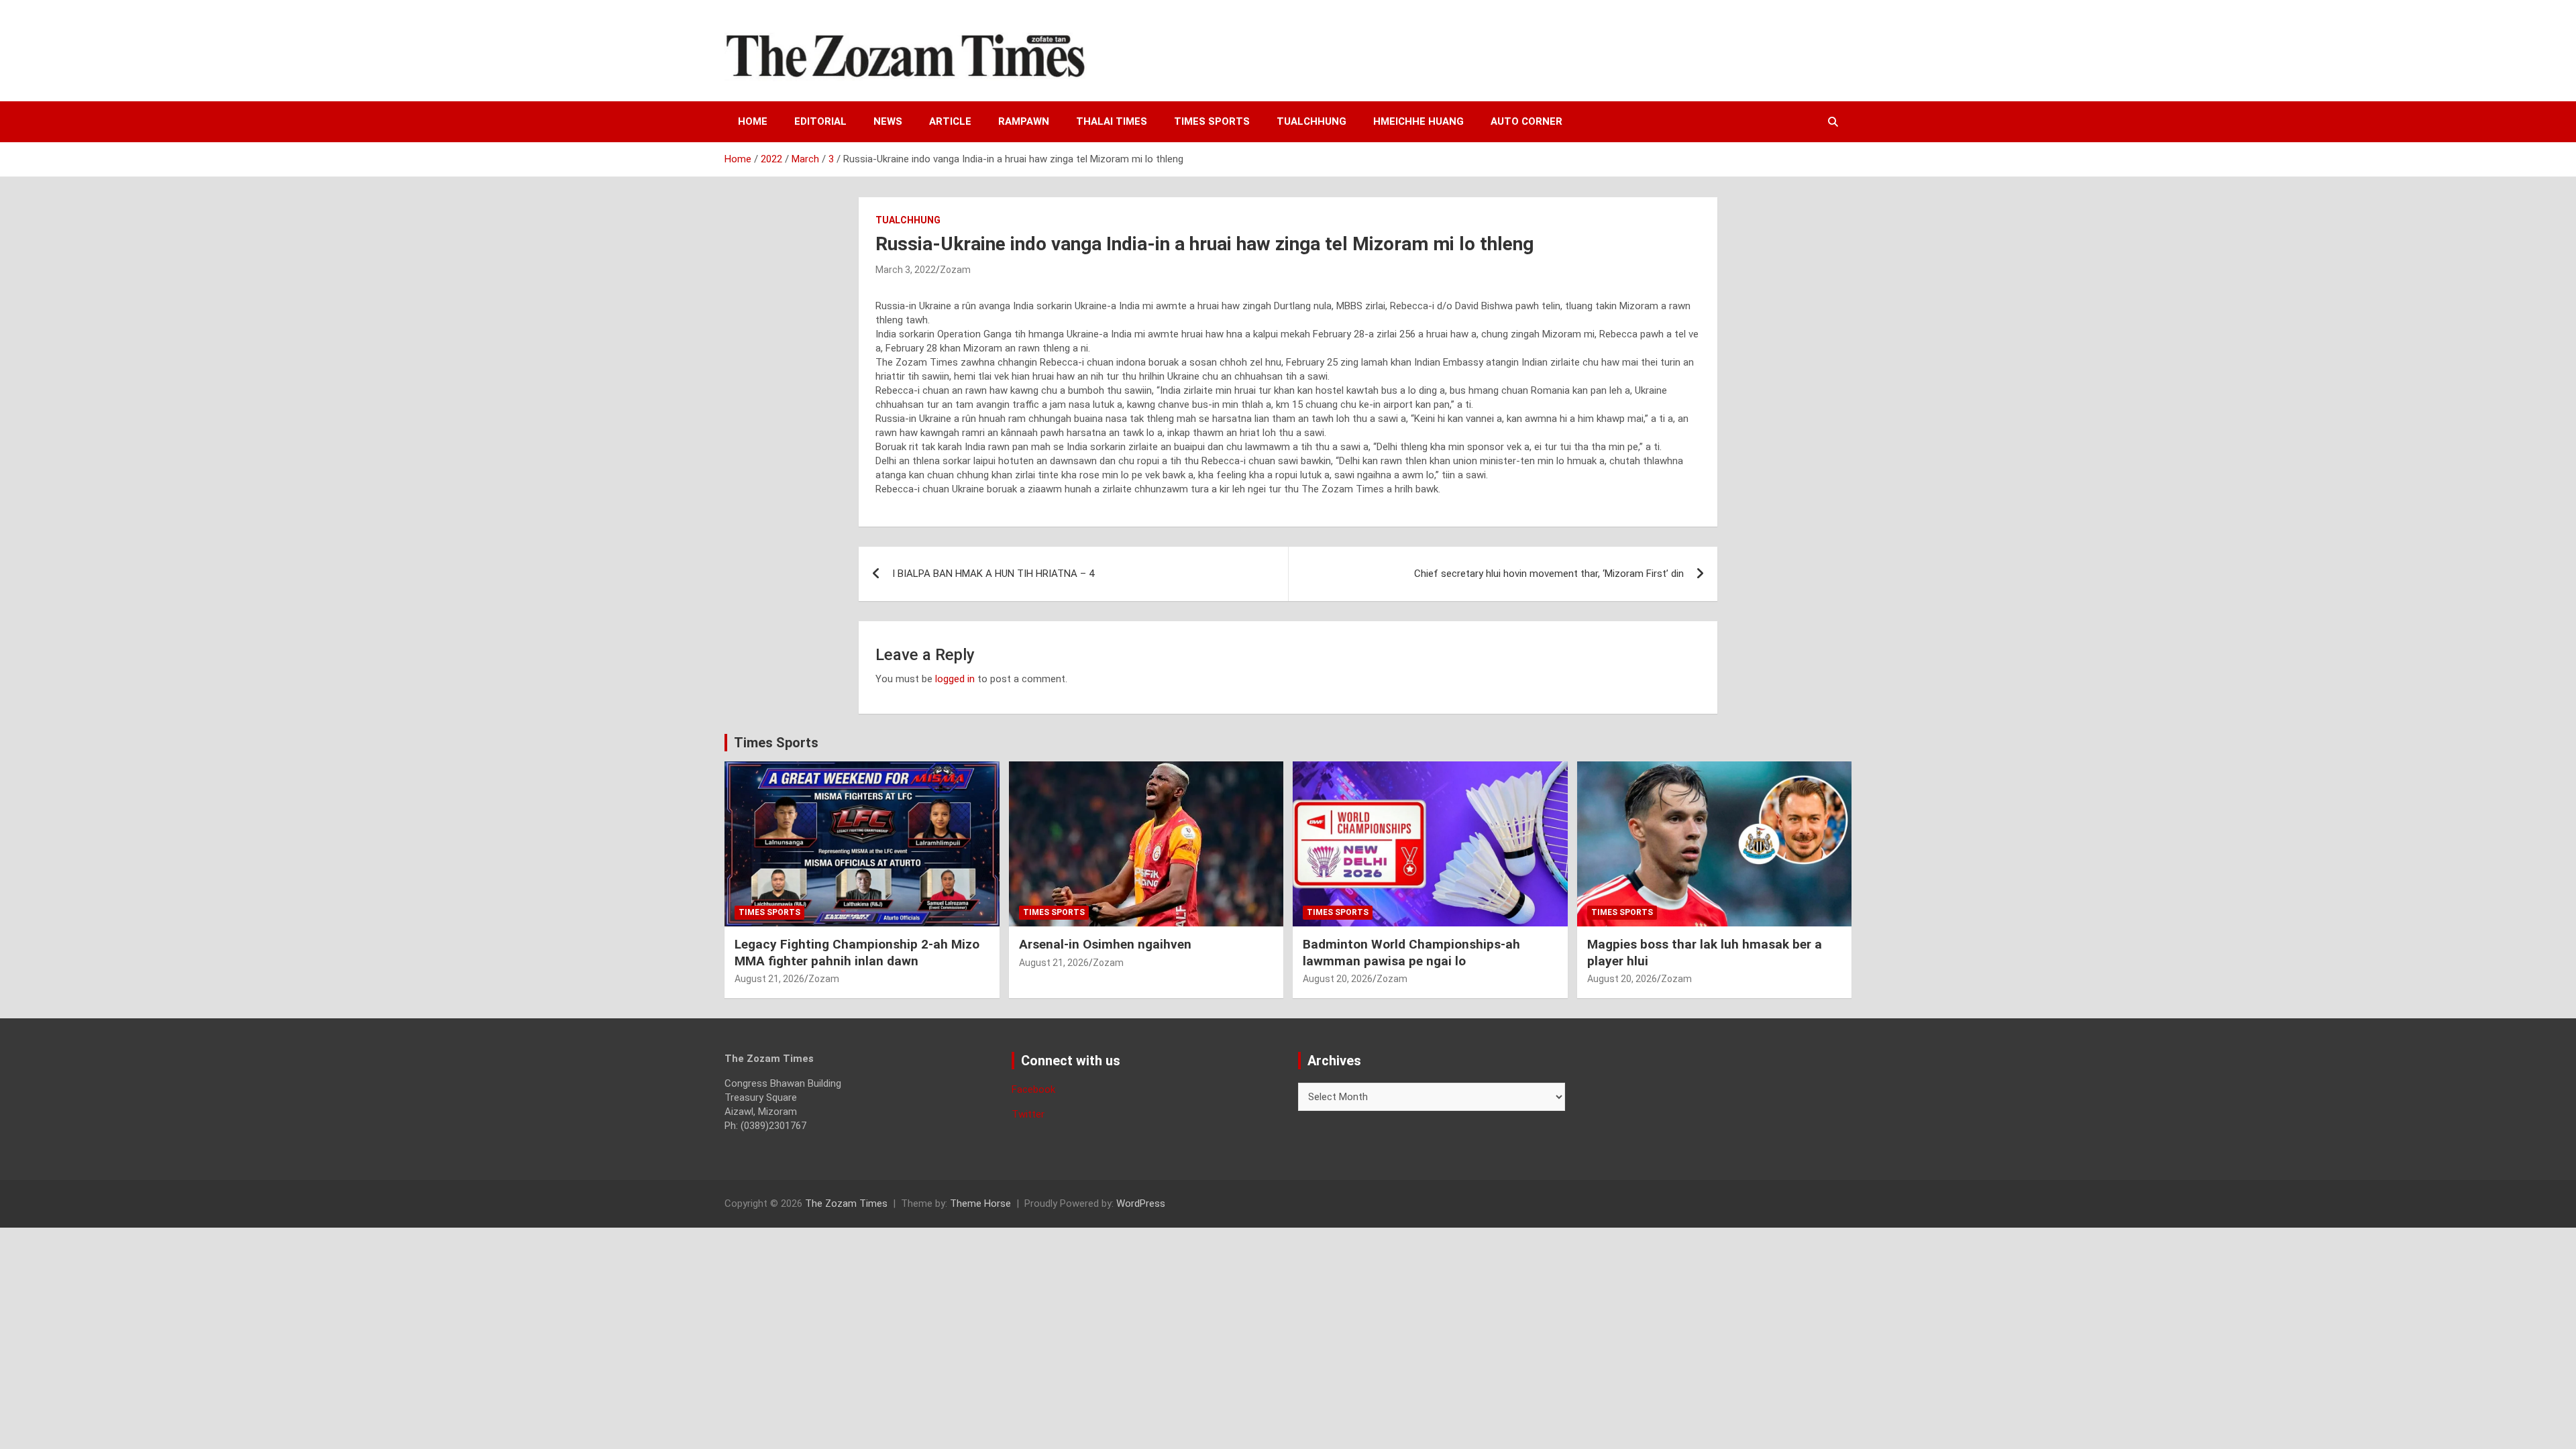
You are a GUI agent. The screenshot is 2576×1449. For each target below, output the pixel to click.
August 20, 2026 (1338, 979)
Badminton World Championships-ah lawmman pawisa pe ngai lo (1411, 953)
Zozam (955, 270)
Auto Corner (1526, 121)
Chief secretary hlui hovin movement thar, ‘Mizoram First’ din (1549, 574)
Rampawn (1024, 121)
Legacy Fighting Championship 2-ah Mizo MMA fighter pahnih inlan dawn (857, 953)
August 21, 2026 (769, 979)
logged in (955, 679)
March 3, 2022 (906, 270)
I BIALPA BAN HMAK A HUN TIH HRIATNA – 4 (993, 574)
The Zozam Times (846, 1203)
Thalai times (1112, 121)
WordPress (1141, 1203)
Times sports (1212, 121)
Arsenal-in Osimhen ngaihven (1105, 944)
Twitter (1028, 1114)
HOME (753, 121)
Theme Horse (980, 1203)
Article (950, 121)
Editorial (820, 121)
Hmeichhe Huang (1418, 121)
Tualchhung (1311, 121)
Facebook (1033, 1089)
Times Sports (776, 743)
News (888, 121)
